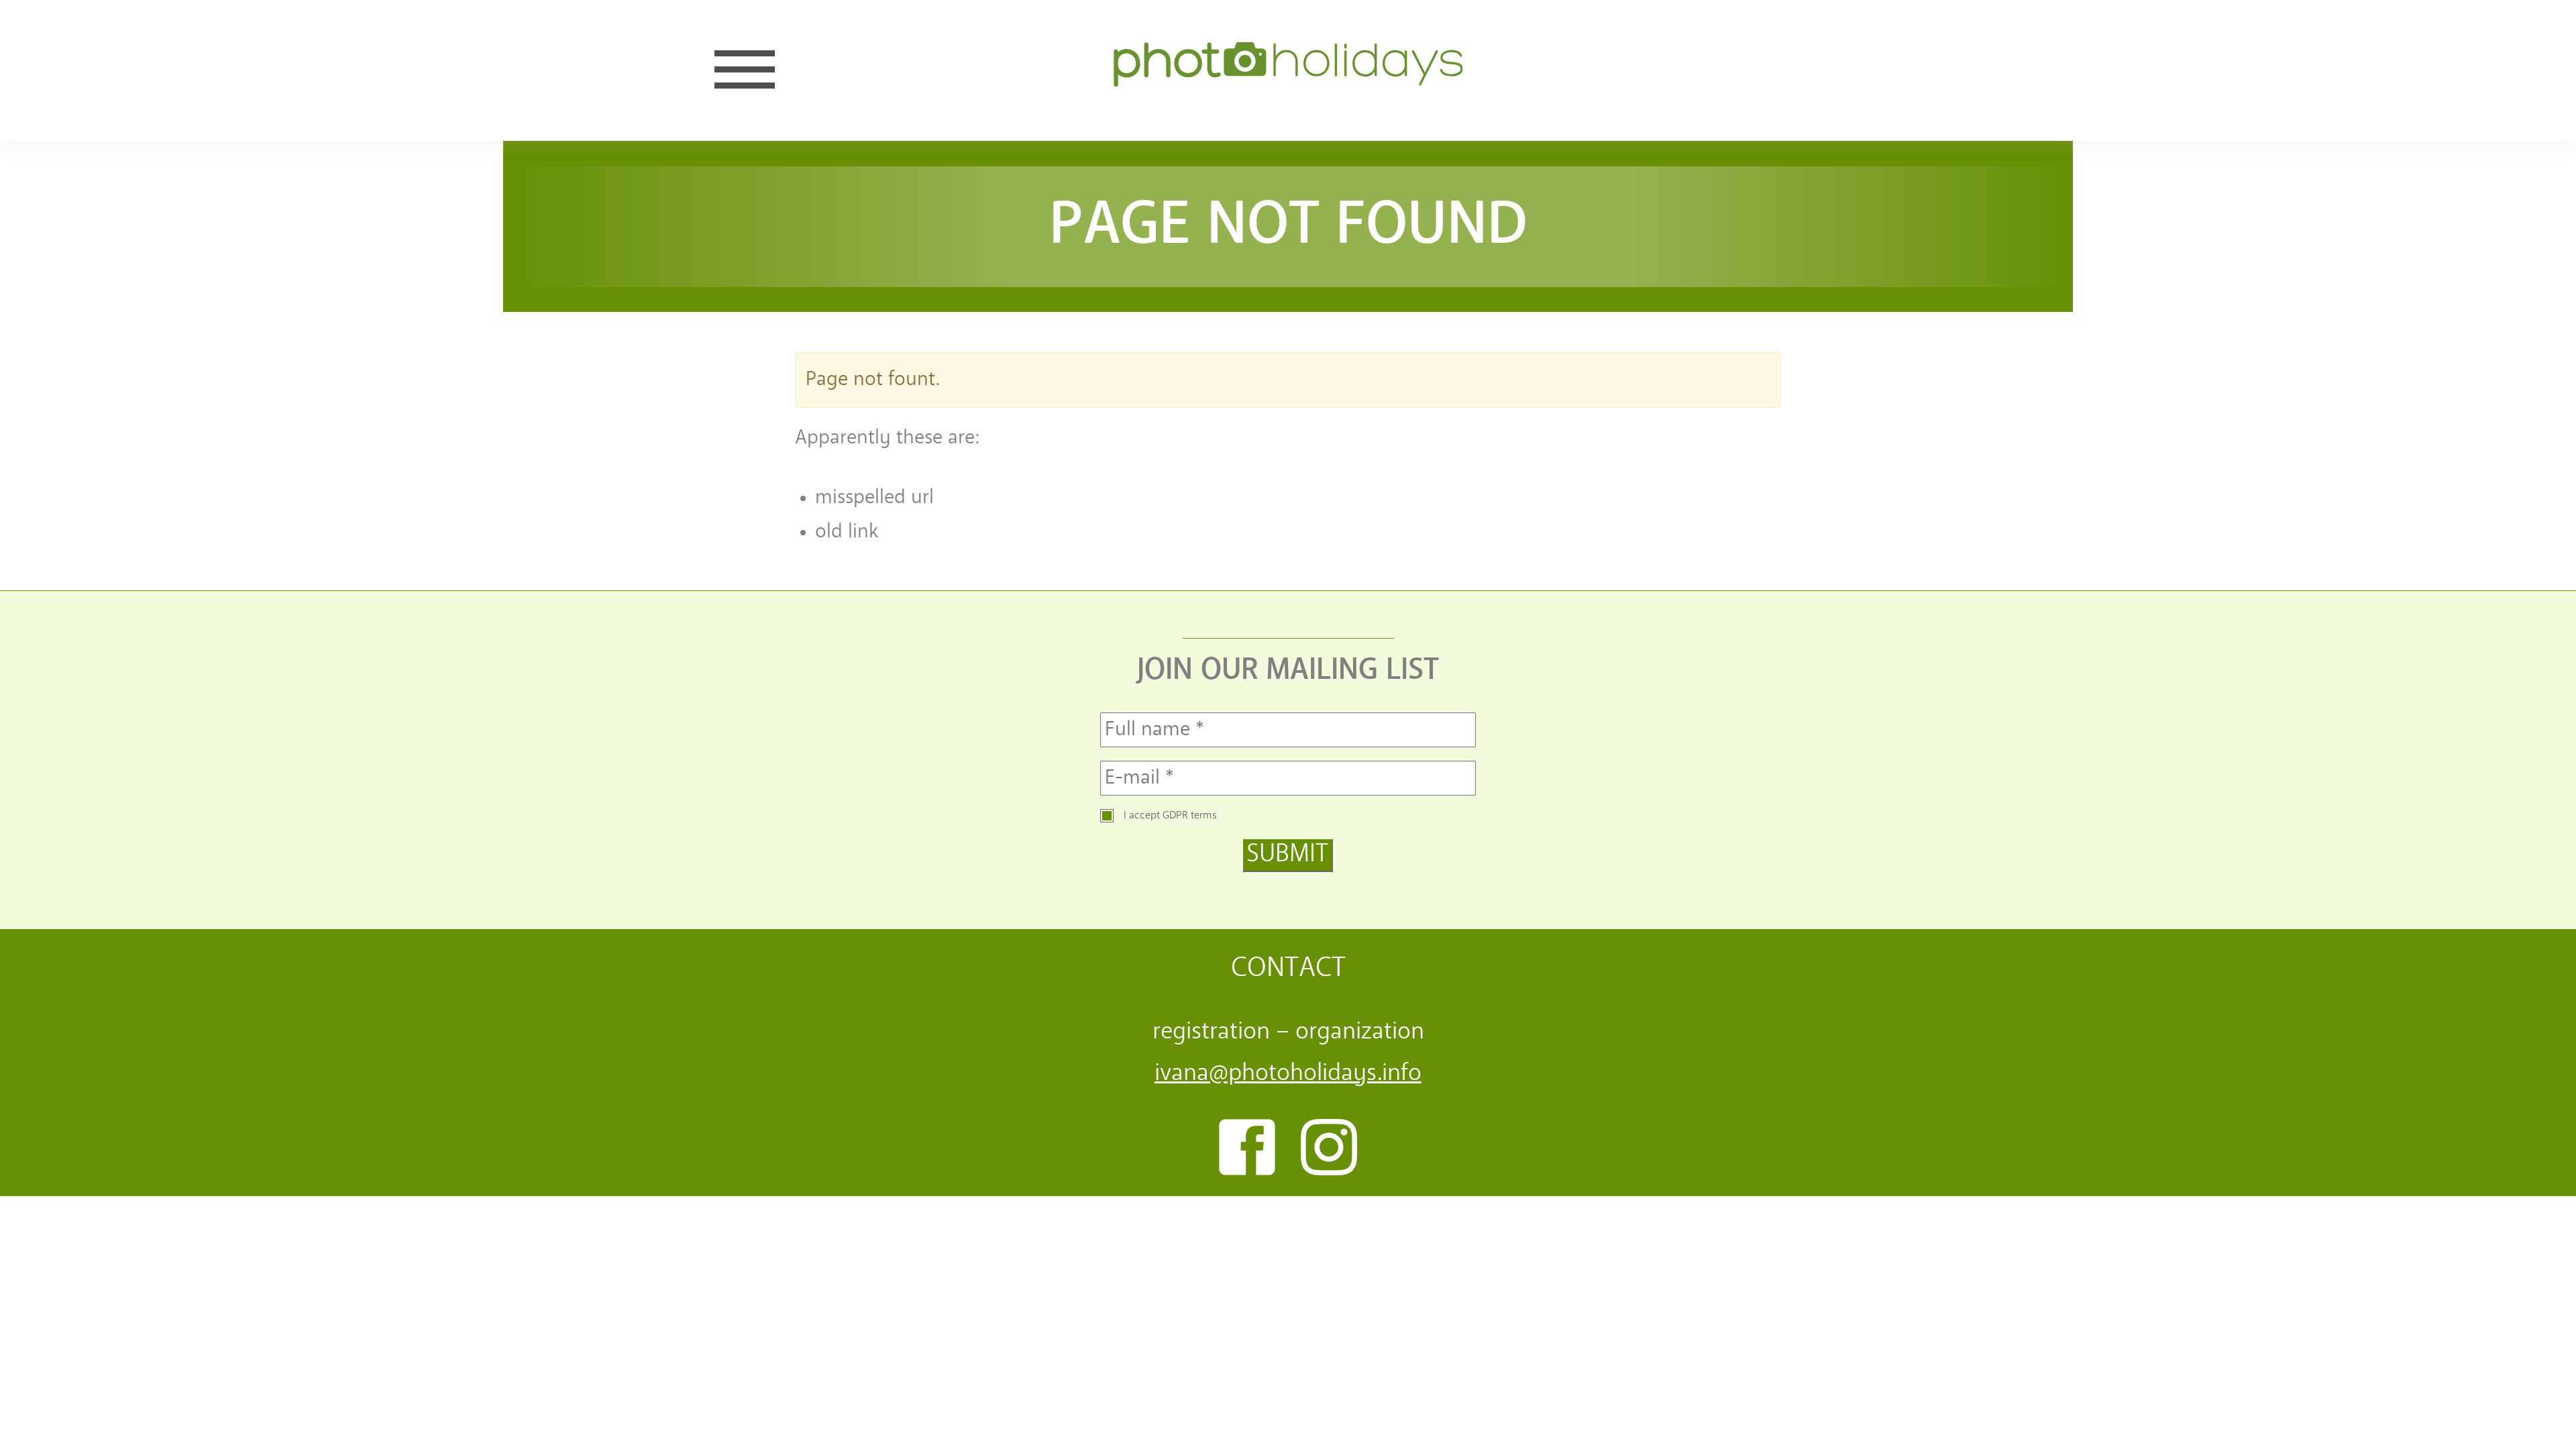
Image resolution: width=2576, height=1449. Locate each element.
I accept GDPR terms (1170, 816)
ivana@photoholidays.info (1288, 1074)
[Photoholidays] (1288, 70)
